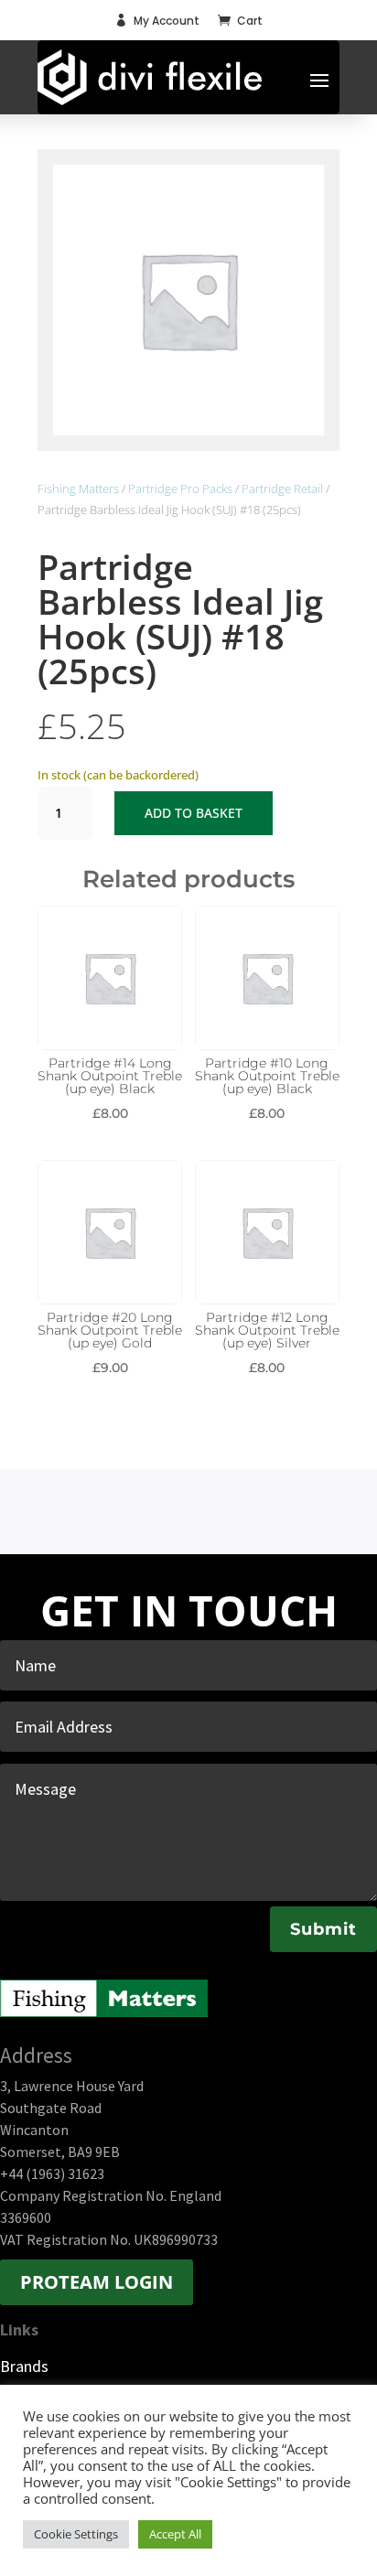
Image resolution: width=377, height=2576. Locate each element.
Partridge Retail (282, 488)
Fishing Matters (78, 488)
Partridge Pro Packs (180, 488)
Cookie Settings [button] (76, 2534)
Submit (323, 1929)
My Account (167, 21)
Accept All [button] (175, 2534)
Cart (250, 21)
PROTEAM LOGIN (97, 2282)
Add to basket (194, 813)
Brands (24, 2366)
